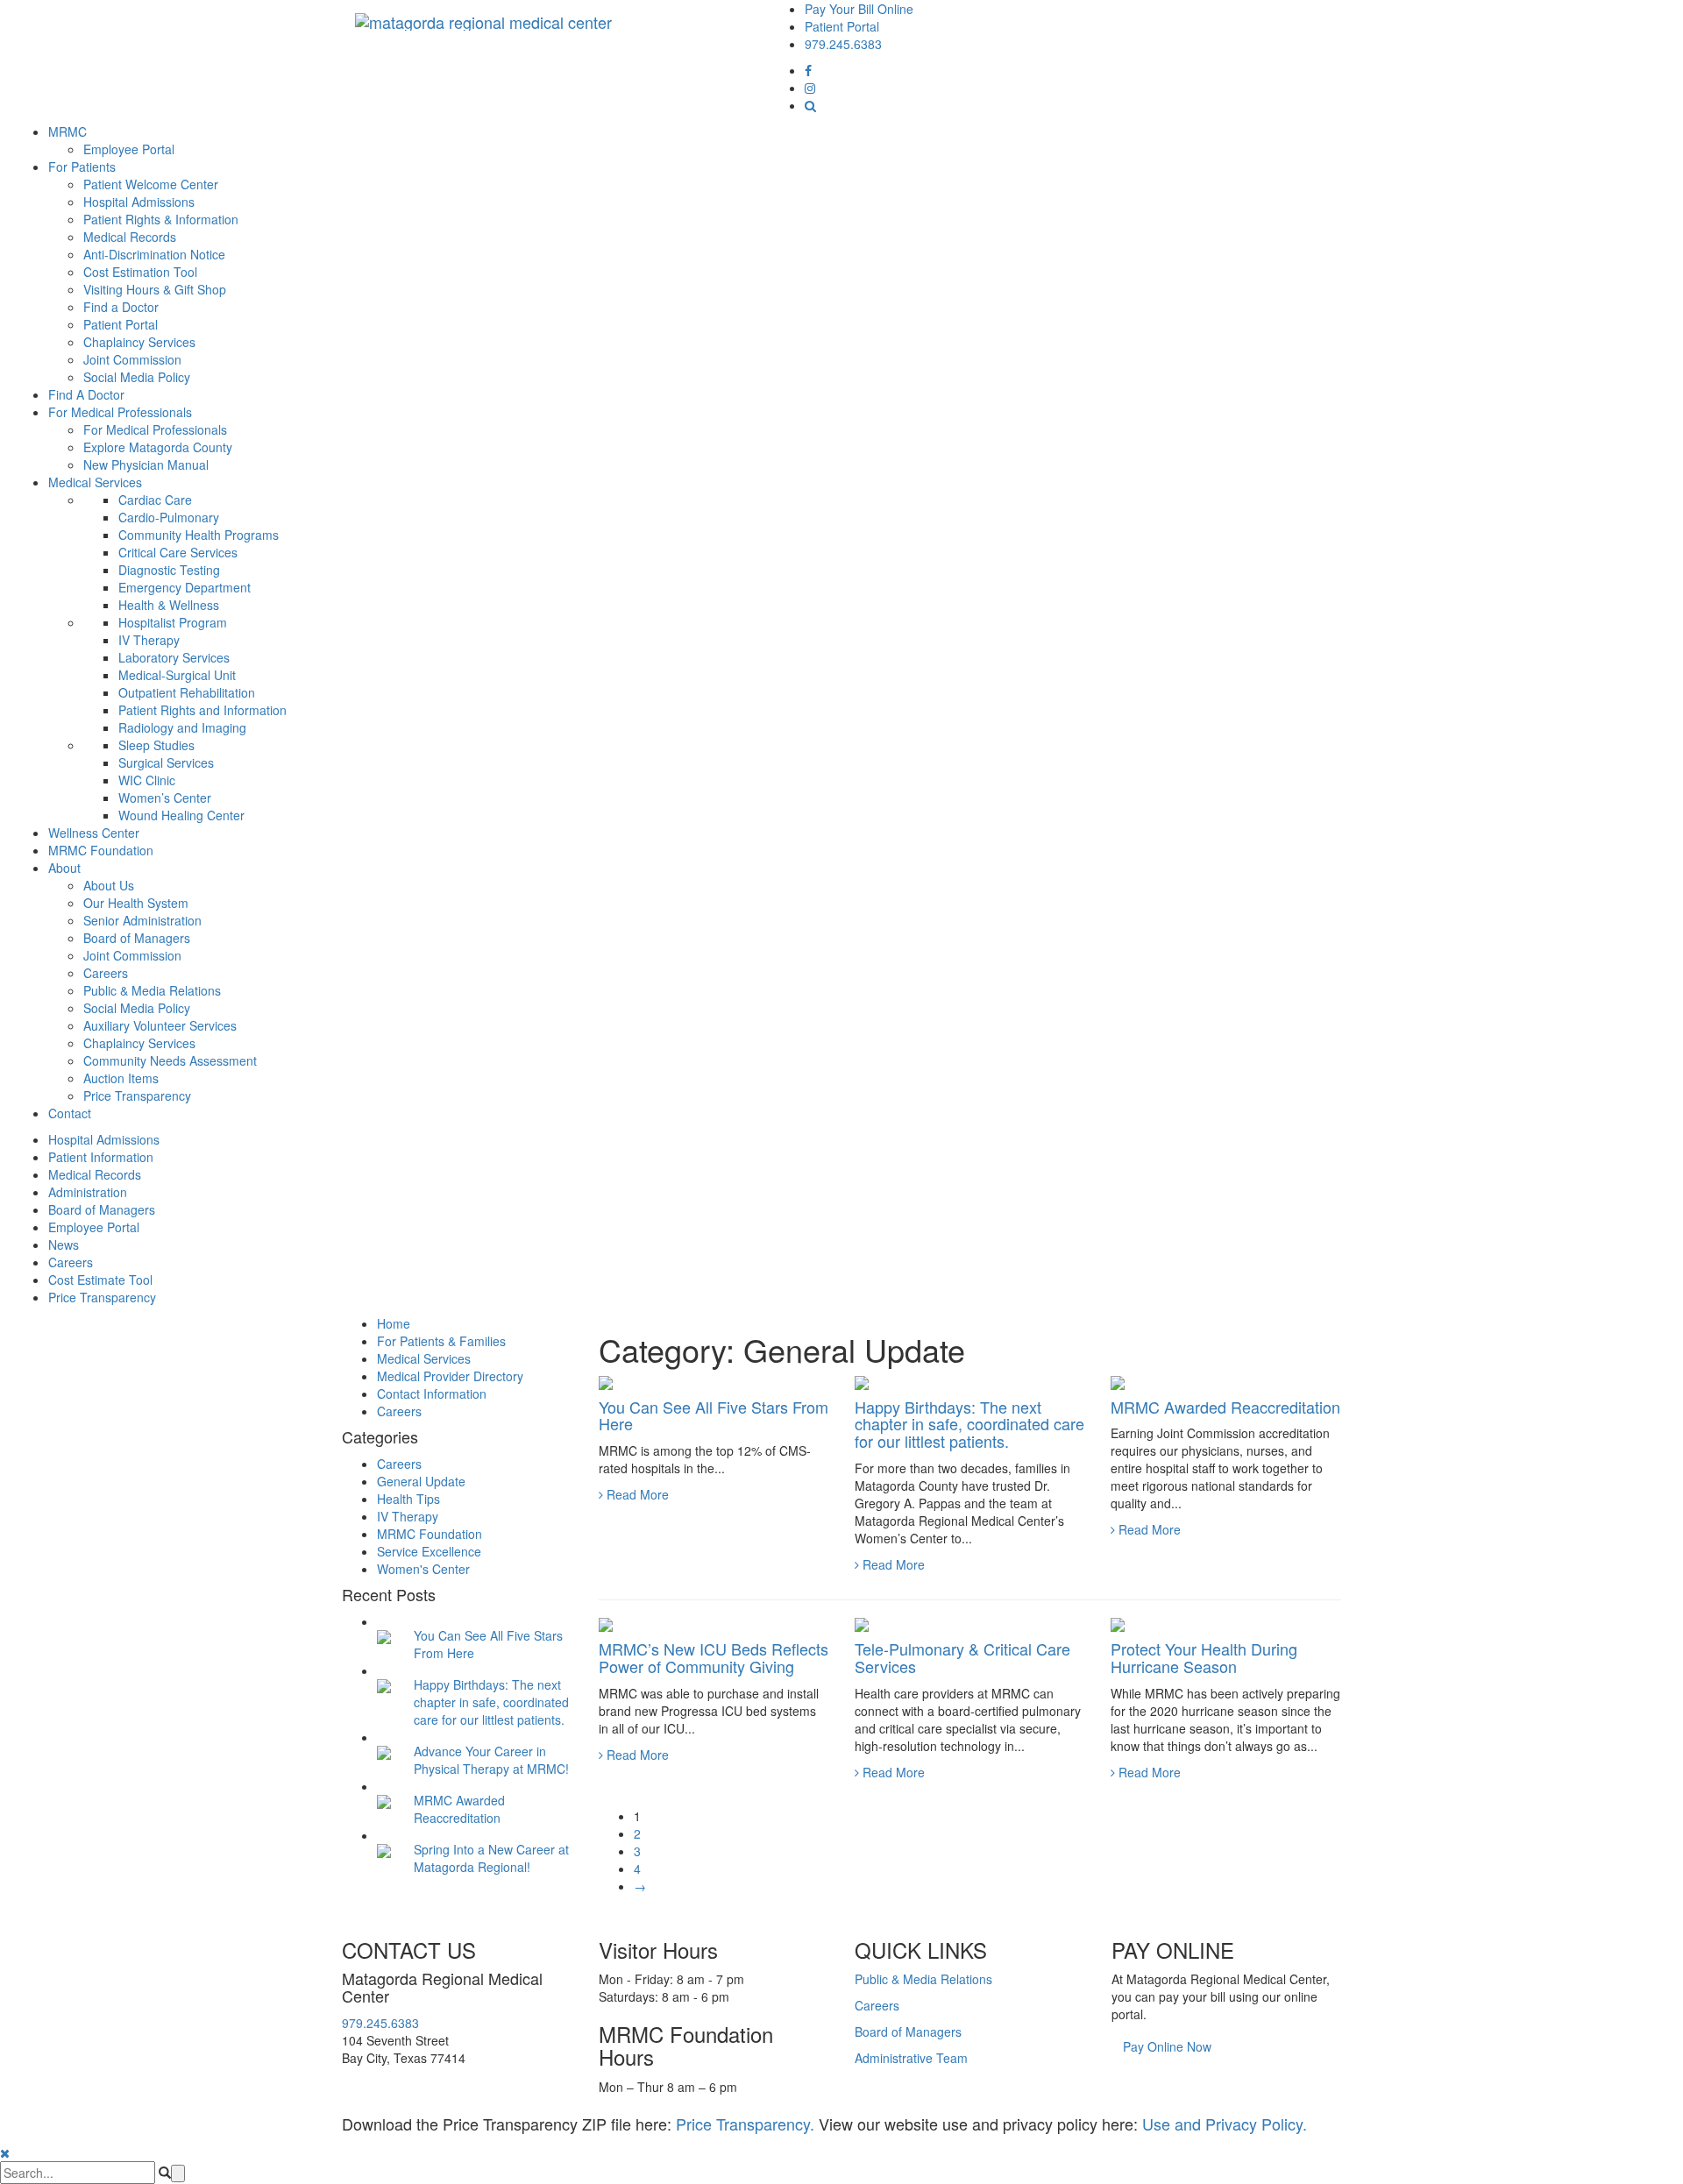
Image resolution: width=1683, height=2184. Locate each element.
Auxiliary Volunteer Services (160, 1025)
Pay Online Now (1167, 2046)
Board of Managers (137, 938)
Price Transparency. (745, 2124)
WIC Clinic (147, 780)
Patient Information (101, 1157)
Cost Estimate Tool (100, 1280)
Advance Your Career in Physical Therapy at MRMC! (491, 1760)
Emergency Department (185, 587)
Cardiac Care (155, 500)
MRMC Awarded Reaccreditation (1225, 1407)
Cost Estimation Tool (140, 272)
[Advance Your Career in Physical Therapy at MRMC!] (384, 1751)
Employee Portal (129, 149)
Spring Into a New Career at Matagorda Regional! (491, 1858)
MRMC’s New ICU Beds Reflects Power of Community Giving (714, 1657)
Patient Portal (842, 26)
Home (394, 1323)
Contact (70, 1113)
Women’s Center (165, 798)
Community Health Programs (199, 535)
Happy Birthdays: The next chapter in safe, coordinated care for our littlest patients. (969, 1424)
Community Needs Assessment (170, 1060)
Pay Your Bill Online (859, 9)
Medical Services (95, 482)
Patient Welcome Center (151, 184)
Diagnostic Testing (169, 570)
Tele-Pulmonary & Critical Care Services (962, 1657)
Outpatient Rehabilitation (187, 692)
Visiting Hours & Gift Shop (155, 289)
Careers (106, 973)
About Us (109, 885)
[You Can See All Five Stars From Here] (384, 1635)
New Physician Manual (146, 464)
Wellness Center (94, 833)
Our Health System (136, 903)
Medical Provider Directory (450, 1376)
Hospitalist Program (173, 622)
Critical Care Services (178, 552)
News (64, 1244)
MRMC (67, 131)
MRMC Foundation (101, 850)
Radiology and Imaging (182, 727)
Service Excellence (429, 1551)
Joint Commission (132, 359)
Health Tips (408, 1499)
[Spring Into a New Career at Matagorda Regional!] (384, 1849)
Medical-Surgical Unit (177, 675)
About (64, 868)
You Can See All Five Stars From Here (714, 1415)
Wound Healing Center (181, 815)
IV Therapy (149, 640)
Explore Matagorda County (158, 447)
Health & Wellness (169, 605)
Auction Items (121, 1078)
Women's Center (423, 1569)
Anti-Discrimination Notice (154, 254)
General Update (421, 1481)
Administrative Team (911, 2058)
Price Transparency (137, 1096)
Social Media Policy (137, 377)
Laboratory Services (174, 657)
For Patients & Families (441, 1341)
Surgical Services (166, 762)
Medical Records (130, 237)
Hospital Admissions (139, 202)
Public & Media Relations (152, 990)
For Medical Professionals (120, 412)
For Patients (82, 167)
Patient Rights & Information (161, 219)
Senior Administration (142, 920)
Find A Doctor (86, 394)
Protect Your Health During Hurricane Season (1204, 1657)
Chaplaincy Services (139, 342)
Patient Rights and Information (202, 710)
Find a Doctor (121, 307)
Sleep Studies (156, 745)
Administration (88, 1192)
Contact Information (432, 1393)
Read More (636, 1494)
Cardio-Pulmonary (169, 517)
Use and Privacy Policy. (1225, 2124)
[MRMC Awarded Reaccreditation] (384, 1800)
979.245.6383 (843, 44)
